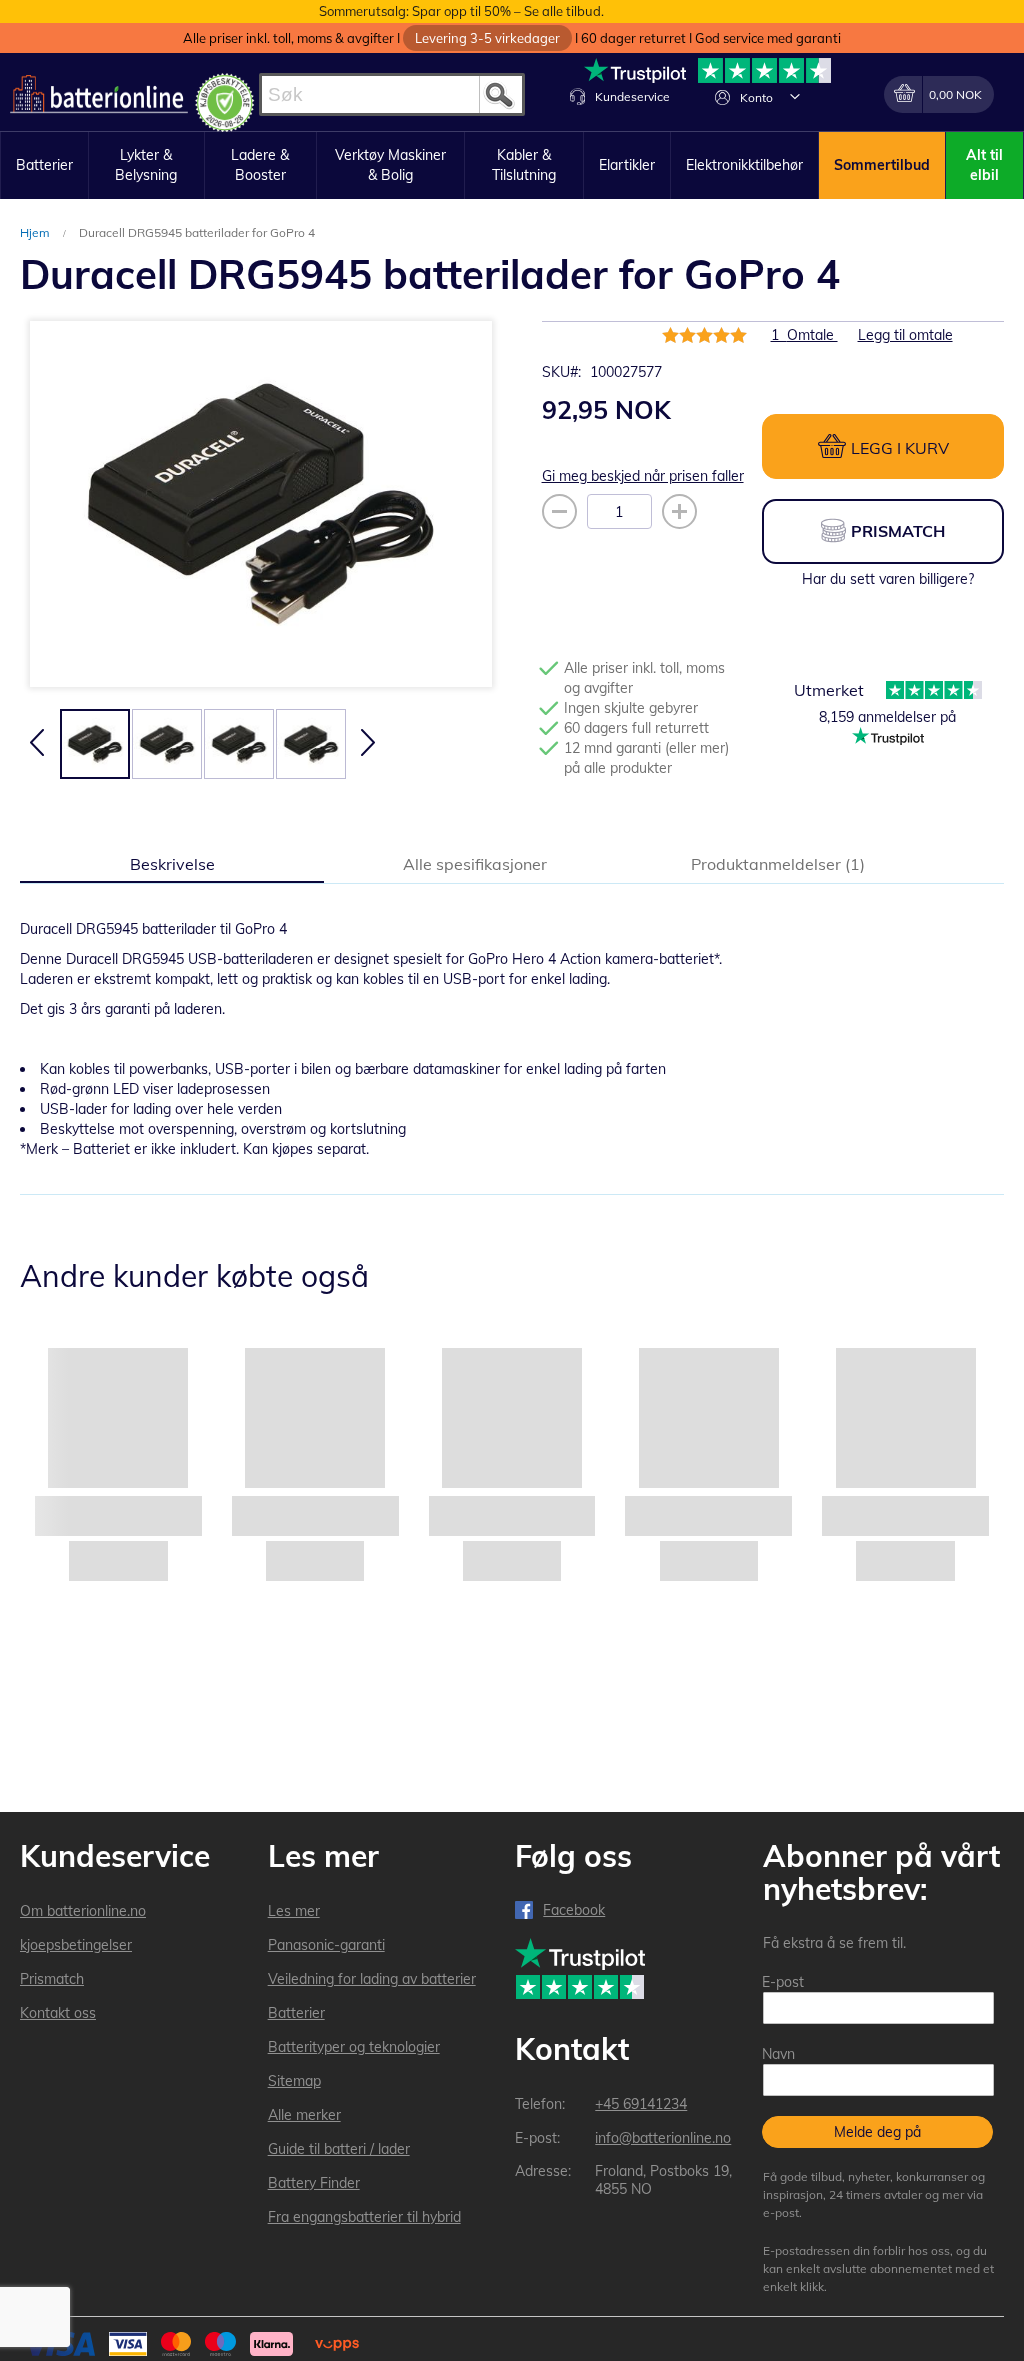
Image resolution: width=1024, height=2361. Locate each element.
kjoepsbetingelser (76, 1945)
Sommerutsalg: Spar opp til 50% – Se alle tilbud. (461, 11)
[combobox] (392, 94)
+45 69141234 (641, 2104)
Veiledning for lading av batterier (372, 1979)
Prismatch (52, 1979)
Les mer (294, 1911)
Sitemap (294, 2081)
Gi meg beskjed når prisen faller (643, 476)
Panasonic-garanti (326, 1945)
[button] (795, 96)
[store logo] (99, 94)
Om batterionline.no (83, 1911)
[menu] (512, 165)
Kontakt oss (58, 2013)
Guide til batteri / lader (339, 2149)
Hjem (36, 232)
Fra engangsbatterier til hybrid (364, 2217)
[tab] (172, 863)
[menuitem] (44, 166)
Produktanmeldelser (775, 864)
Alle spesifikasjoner (475, 864)
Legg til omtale (905, 335)
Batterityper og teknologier (354, 2047)
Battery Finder (314, 2183)
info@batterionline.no (663, 2138)
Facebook (574, 1910)
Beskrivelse (172, 864)
